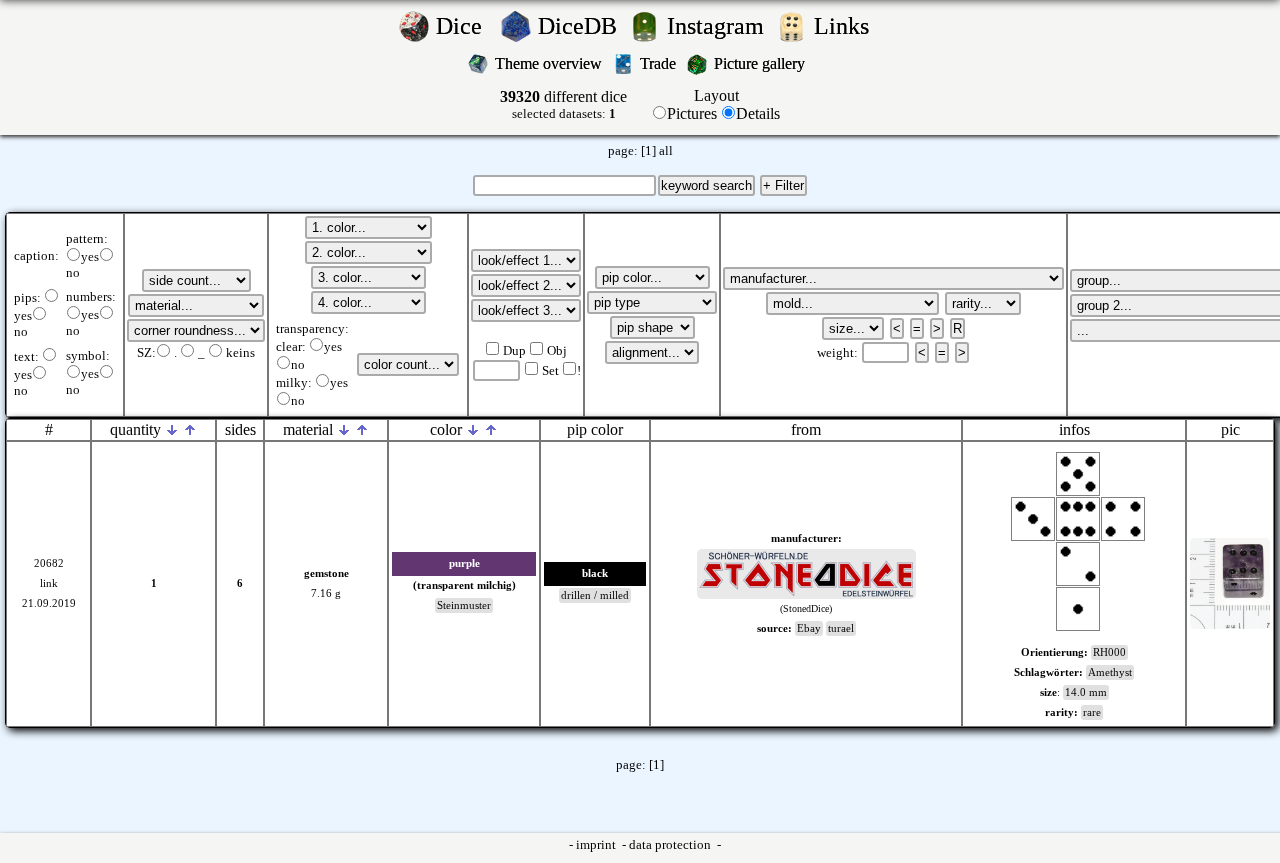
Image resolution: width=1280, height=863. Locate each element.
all (666, 151)
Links (847, 26)
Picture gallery (763, 63)
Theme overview (550, 63)
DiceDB (580, 26)
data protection (671, 845)
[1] (648, 151)
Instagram (718, 26)
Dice (465, 26)
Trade (660, 63)
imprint (597, 845)
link (49, 583)
